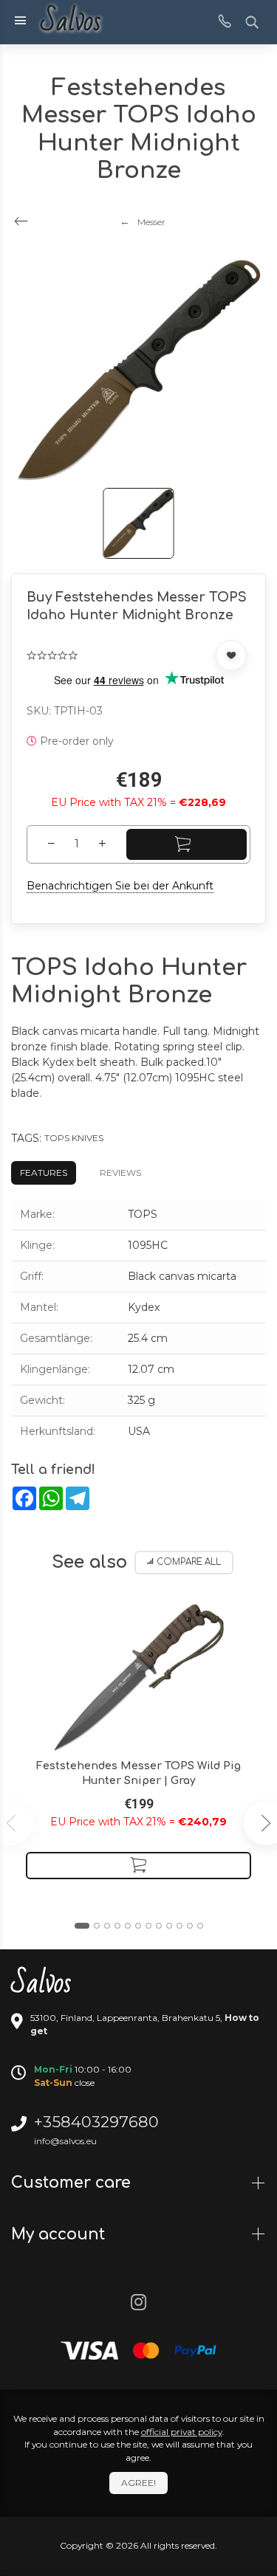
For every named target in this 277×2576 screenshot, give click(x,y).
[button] (82, 1926)
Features (44, 1172)
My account (60, 2234)
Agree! (138, 2483)
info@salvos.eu (65, 2141)
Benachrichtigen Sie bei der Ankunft (120, 886)
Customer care (73, 2183)
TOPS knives (74, 1138)
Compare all (189, 1562)
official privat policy (182, 2432)
